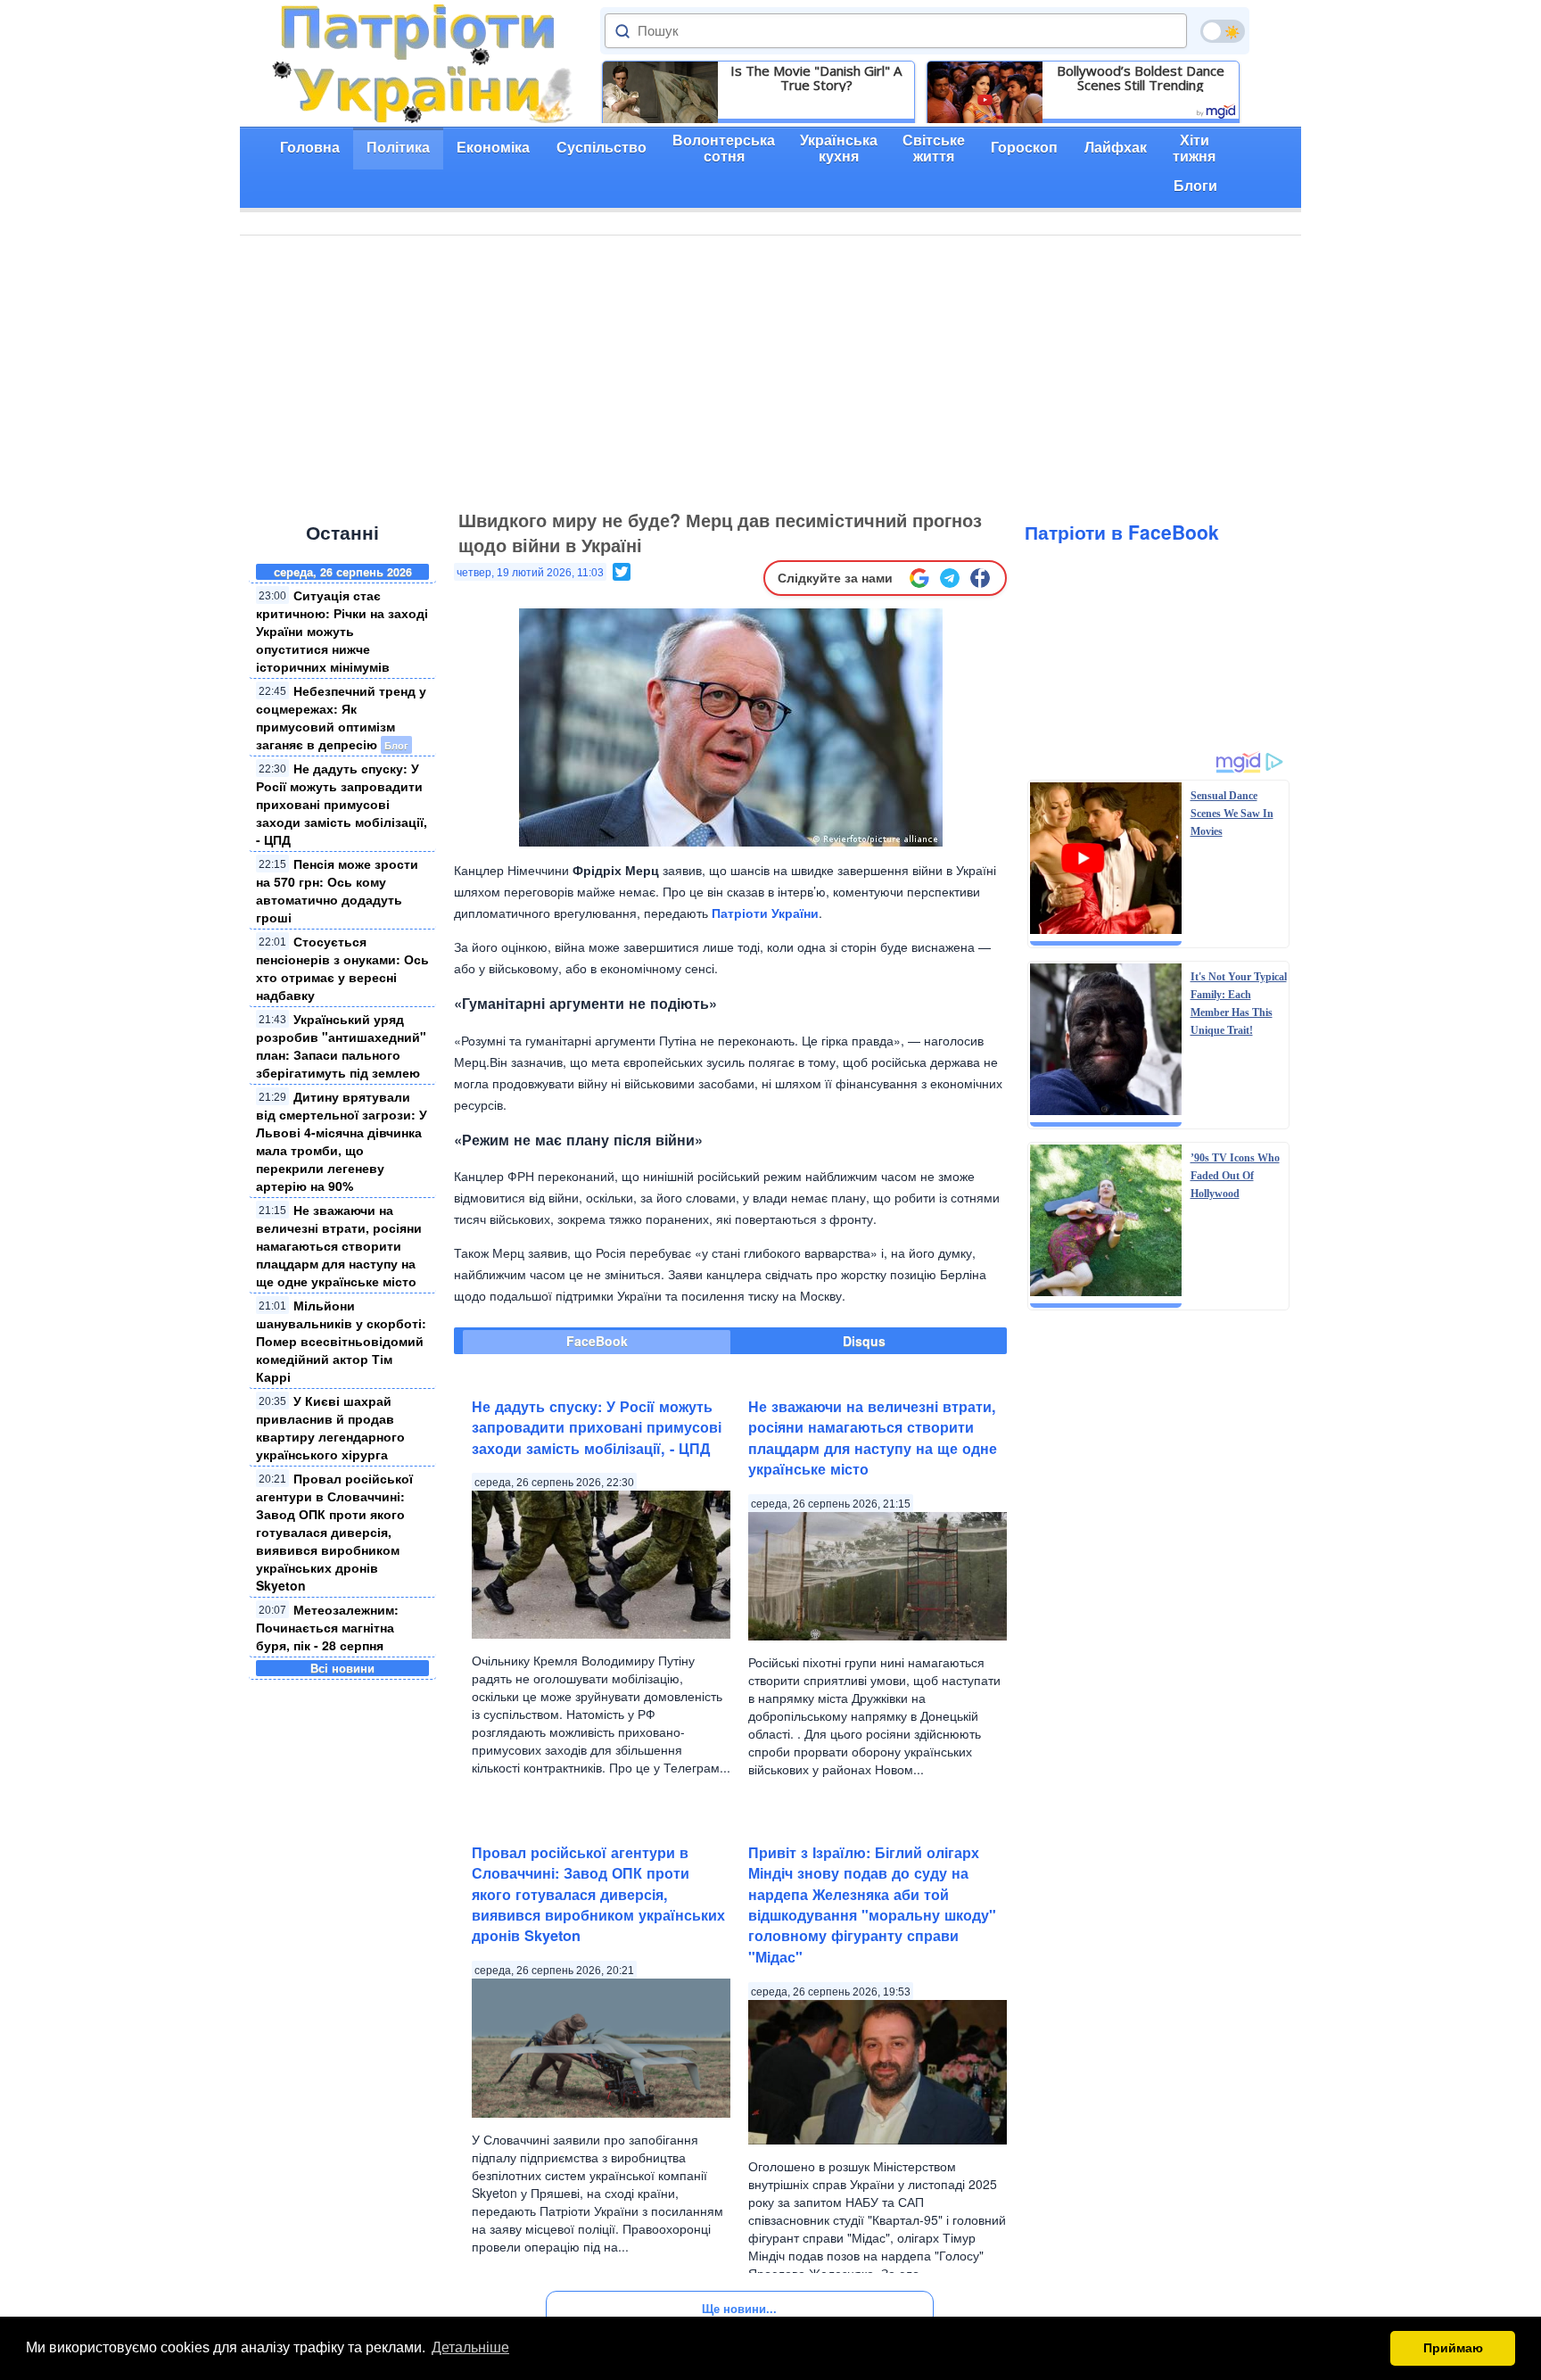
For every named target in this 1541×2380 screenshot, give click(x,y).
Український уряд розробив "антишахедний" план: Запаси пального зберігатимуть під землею (341, 1045)
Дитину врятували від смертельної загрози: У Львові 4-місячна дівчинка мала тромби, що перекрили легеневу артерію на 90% (342, 1141)
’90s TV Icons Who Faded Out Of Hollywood (1235, 1176)
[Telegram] (950, 578)
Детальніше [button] (470, 2347)
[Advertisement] (770, 369)
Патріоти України (765, 913)
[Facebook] (980, 578)
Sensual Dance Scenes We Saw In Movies (1232, 814)
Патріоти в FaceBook (1122, 532)
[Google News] (919, 578)
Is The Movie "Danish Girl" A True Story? (816, 78)
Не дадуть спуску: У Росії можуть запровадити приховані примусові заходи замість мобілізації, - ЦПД (342, 804)
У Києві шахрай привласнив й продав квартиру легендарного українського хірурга (330, 1427)
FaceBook (597, 1341)
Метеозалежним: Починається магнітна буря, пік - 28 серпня (327, 1627)
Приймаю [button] (1453, 2348)
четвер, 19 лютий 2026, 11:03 (530, 573)
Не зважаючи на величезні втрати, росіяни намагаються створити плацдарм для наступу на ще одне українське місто (339, 1245)
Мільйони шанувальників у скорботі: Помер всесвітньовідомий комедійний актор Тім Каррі (341, 1341)
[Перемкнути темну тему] (1223, 31)
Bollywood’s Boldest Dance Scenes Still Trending (1141, 78)
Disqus (864, 1341)
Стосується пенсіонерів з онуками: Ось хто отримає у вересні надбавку (342, 968)
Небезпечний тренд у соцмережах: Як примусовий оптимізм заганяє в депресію (341, 717)
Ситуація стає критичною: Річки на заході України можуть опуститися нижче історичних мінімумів (342, 631)
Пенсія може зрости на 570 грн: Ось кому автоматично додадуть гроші (337, 890)
